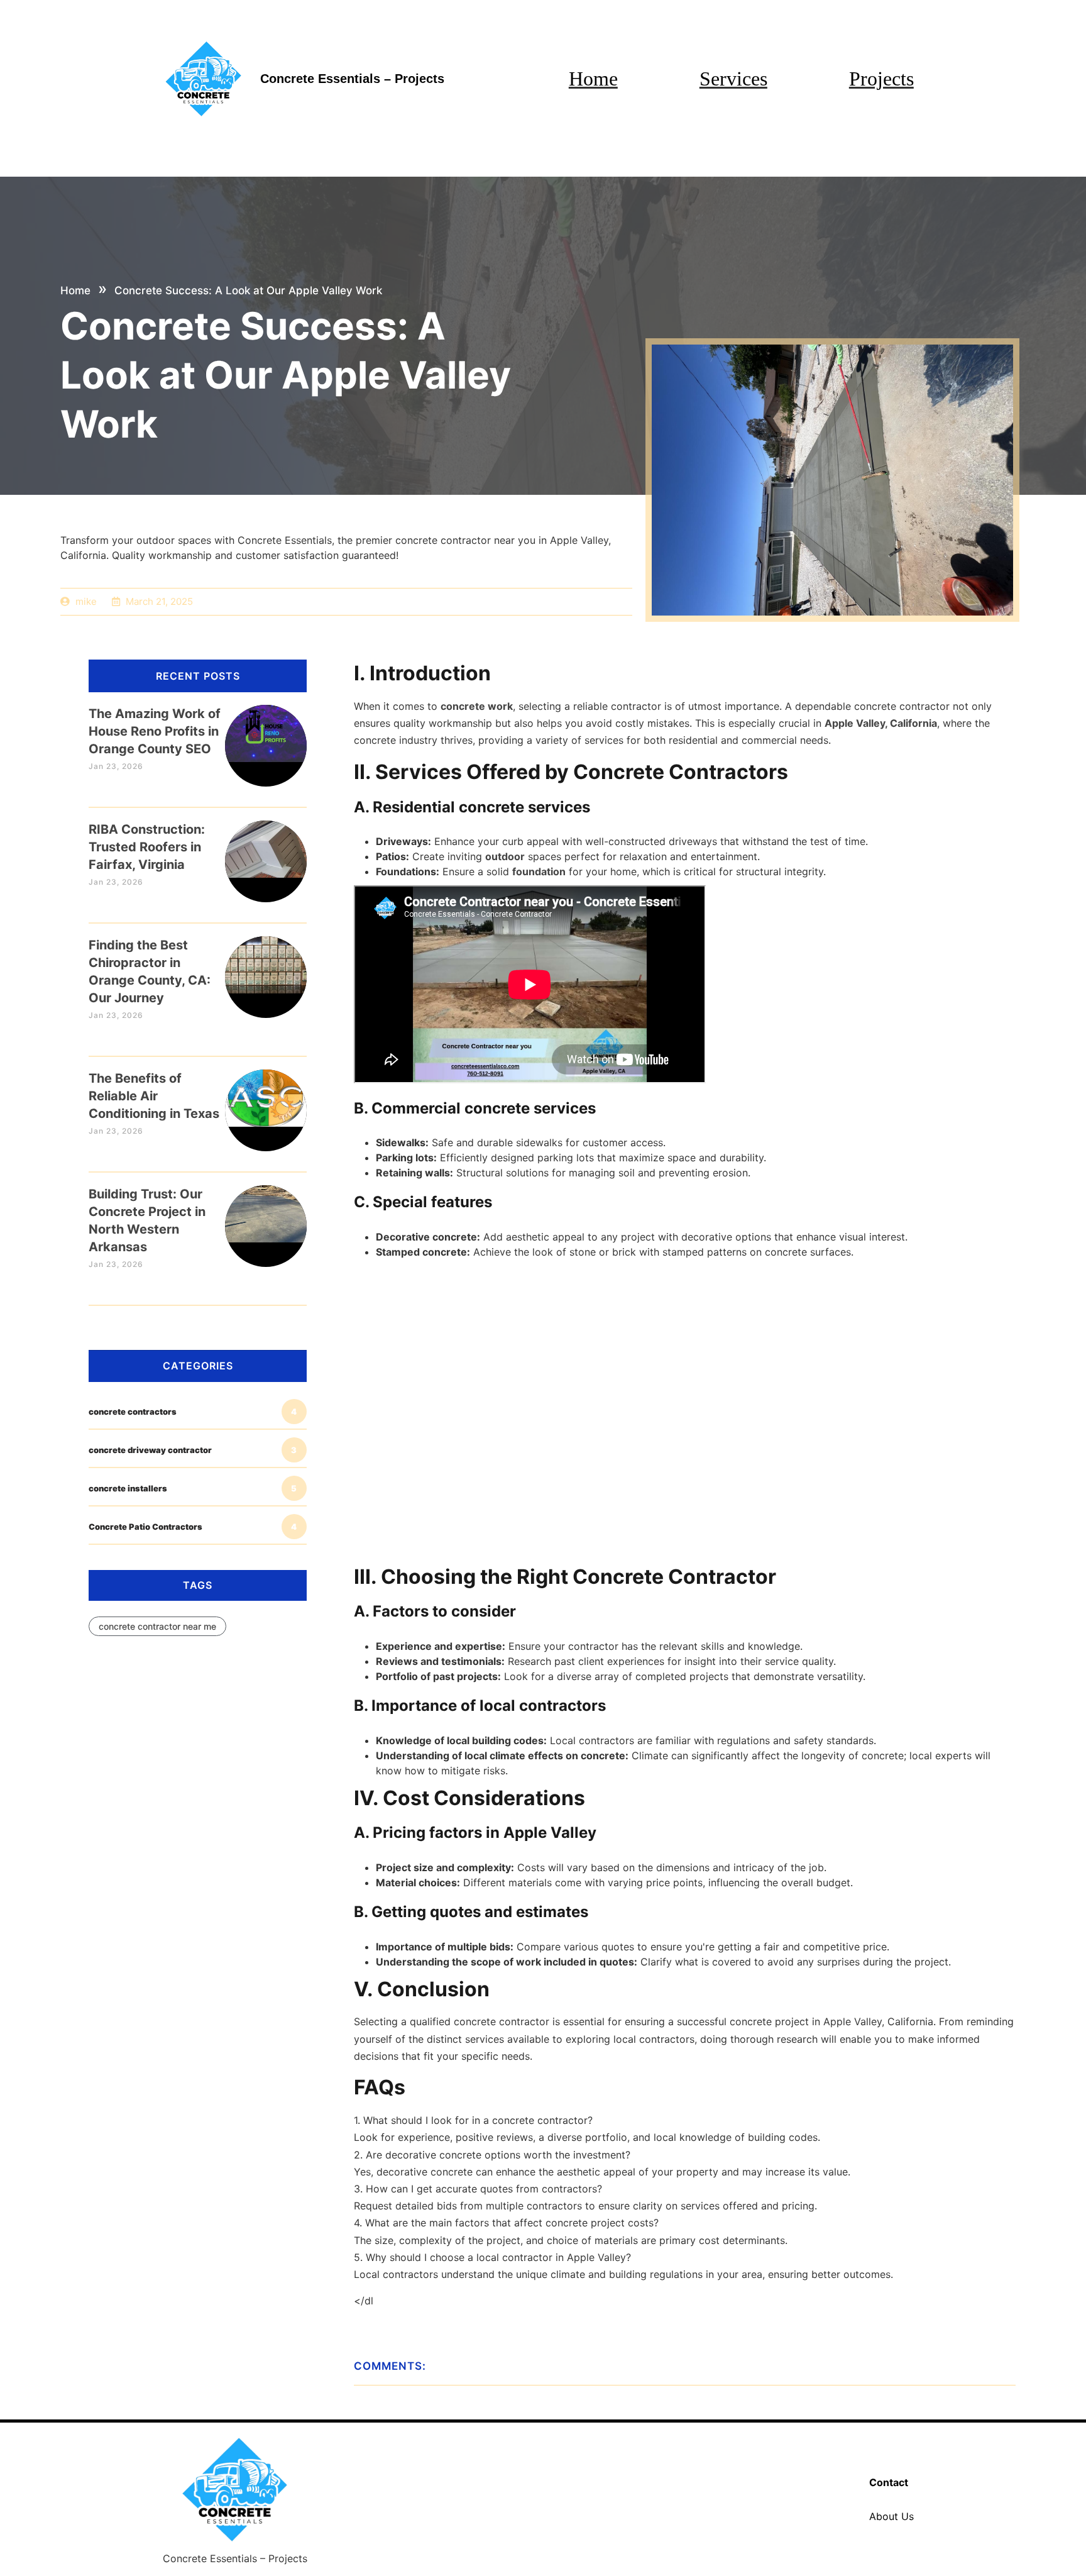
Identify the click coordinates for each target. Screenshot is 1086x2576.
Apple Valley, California (881, 723)
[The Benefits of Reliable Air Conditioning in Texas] (266, 1098)
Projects (881, 79)
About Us (891, 2516)
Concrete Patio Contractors (193, 1527)
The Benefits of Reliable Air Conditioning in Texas (154, 1096)
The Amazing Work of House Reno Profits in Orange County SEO (155, 731)
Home (593, 79)
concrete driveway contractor (193, 1450)
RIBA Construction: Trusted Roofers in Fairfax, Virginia (147, 847)
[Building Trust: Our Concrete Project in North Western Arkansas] (266, 1214)
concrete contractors (193, 1412)
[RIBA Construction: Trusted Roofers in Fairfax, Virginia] (266, 849)
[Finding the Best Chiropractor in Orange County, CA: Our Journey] (266, 965)
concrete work (477, 706)
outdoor (505, 856)
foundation (539, 871)
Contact (889, 2482)
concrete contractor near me (157, 1626)
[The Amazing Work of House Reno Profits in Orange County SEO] (266, 733)
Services (733, 79)
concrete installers (193, 1488)
